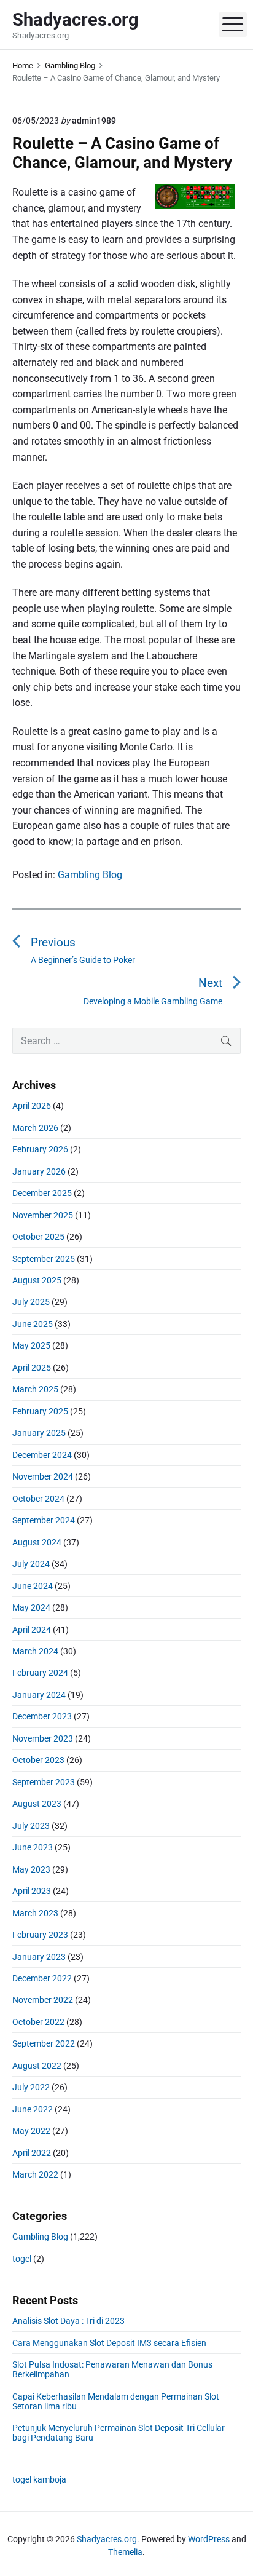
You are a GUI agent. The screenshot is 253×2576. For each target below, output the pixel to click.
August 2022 (37, 2066)
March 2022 (35, 2174)
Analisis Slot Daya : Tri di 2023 (68, 2321)
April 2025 (32, 1368)
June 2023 (33, 1847)
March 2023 (35, 1913)
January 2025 (39, 1433)
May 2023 (31, 1869)
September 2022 (44, 2043)
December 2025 (42, 1193)
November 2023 (43, 1738)
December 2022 (42, 1978)
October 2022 (38, 2022)
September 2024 (44, 1520)
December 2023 (42, 1716)
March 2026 (35, 1128)
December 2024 (42, 1455)
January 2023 (39, 1957)
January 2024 (39, 1695)
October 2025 (38, 1237)
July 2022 (31, 2087)
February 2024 (40, 1673)
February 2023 (40, 1935)
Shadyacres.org (107, 2539)
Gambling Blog (90, 875)
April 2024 (32, 1630)
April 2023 (32, 1891)
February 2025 (40, 1411)
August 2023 (37, 1804)
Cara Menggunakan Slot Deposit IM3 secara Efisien (109, 2343)
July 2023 (31, 1826)
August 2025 (37, 1280)
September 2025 (44, 1259)
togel (22, 2259)
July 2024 (31, 1564)
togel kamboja (39, 2479)
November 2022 (43, 2000)
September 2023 (44, 1782)
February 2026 (40, 1149)
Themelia (125, 2552)
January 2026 (39, 1171)
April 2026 (32, 1106)
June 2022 (33, 2109)
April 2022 (32, 2153)
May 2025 (31, 1345)
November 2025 (43, 1215)
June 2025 (33, 1324)
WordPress (209, 2539)
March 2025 (35, 1389)
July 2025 (31, 1302)
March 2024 (35, 1651)
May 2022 (31, 2131)
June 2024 (33, 1586)
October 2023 (38, 1760)
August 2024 (37, 1542)
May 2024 (31, 1607)
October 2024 (38, 1499)
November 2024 (43, 1476)
